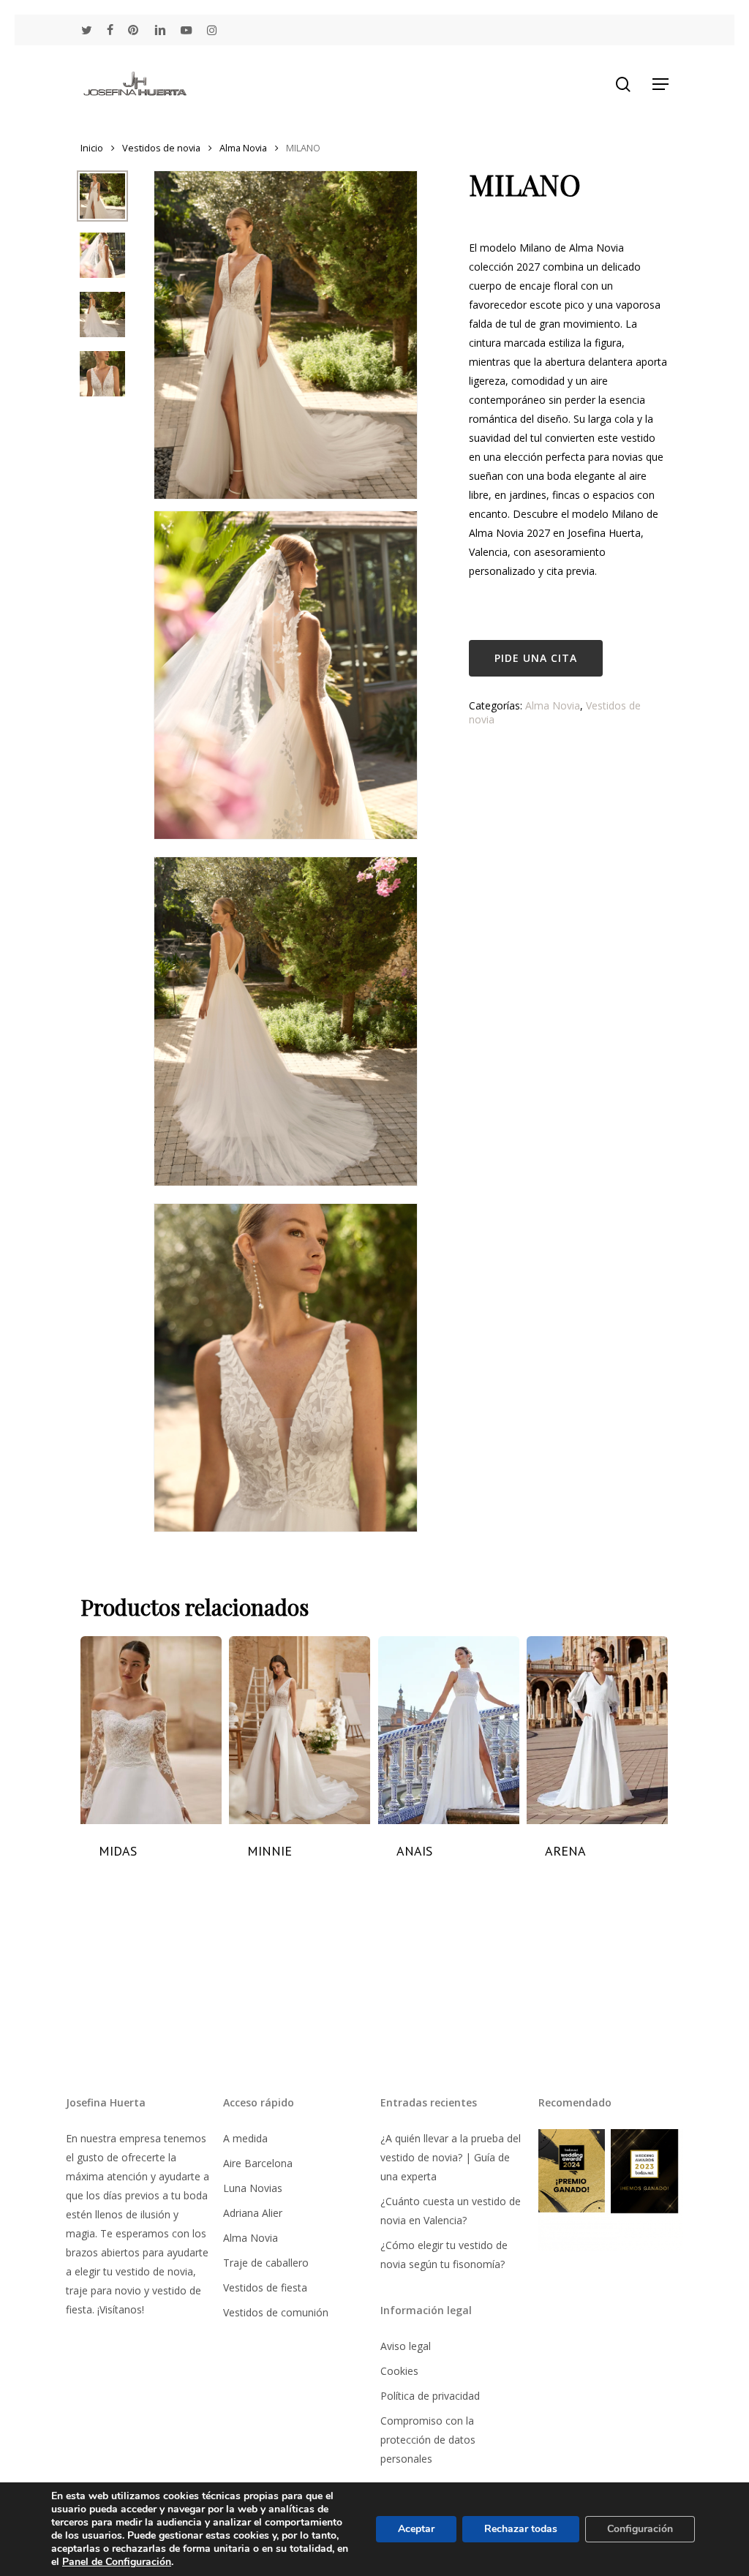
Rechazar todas (521, 2529)
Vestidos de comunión (276, 2312)
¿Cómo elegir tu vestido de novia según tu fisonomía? (444, 2255)
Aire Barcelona (258, 2163)
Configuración (640, 2529)
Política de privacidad (430, 2396)
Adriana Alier (253, 2213)
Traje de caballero (266, 2263)
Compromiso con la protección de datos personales (428, 2440)
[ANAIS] (449, 1730)
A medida (245, 2138)
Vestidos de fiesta (265, 2287)
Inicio (92, 148)
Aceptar (416, 2529)
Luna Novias (253, 2188)
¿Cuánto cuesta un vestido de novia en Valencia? (451, 2211)
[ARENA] (597, 1730)
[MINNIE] (300, 1730)
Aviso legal (406, 2346)
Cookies (399, 2371)
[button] (660, 84)
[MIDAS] (151, 1730)
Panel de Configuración (117, 2562)
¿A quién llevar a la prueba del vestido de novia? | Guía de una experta (451, 2157)
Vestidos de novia (161, 148)
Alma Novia (243, 148)
